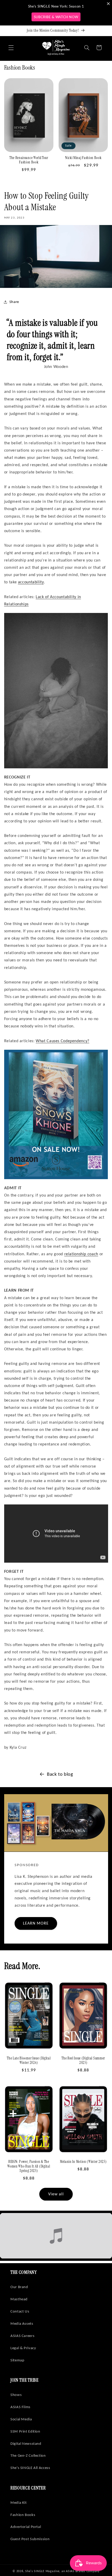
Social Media (21, 2419)
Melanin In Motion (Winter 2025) (83, 2162)
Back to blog (60, 1774)
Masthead (19, 2299)
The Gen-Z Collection (28, 2455)
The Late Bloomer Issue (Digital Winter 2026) (29, 2061)
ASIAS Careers (22, 2336)
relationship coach (81, 1254)
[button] (11, 48)
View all (56, 2194)
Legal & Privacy (23, 2348)
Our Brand (19, 2287)
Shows (16, 2395)
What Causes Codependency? (63, 1041)
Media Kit (19, 2502)
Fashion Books (23, 2515)
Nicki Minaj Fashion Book (83, 158)
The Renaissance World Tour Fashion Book (29, 160)
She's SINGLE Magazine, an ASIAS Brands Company (62, 2571)
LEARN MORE (36, 1923)
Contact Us (20, 2311)
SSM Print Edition (25, 2431)
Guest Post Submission (30, 2539)
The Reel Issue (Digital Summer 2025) (83, 2061)
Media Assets (22, 2323)
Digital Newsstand (26, 2443)
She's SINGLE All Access (30, 2468)
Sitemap (17, 2360)
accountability (31, 582)
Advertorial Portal (26, 2527)
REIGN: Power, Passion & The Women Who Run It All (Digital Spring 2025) (29, 2166)
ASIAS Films (20, 2407)
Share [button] (14, 302)
